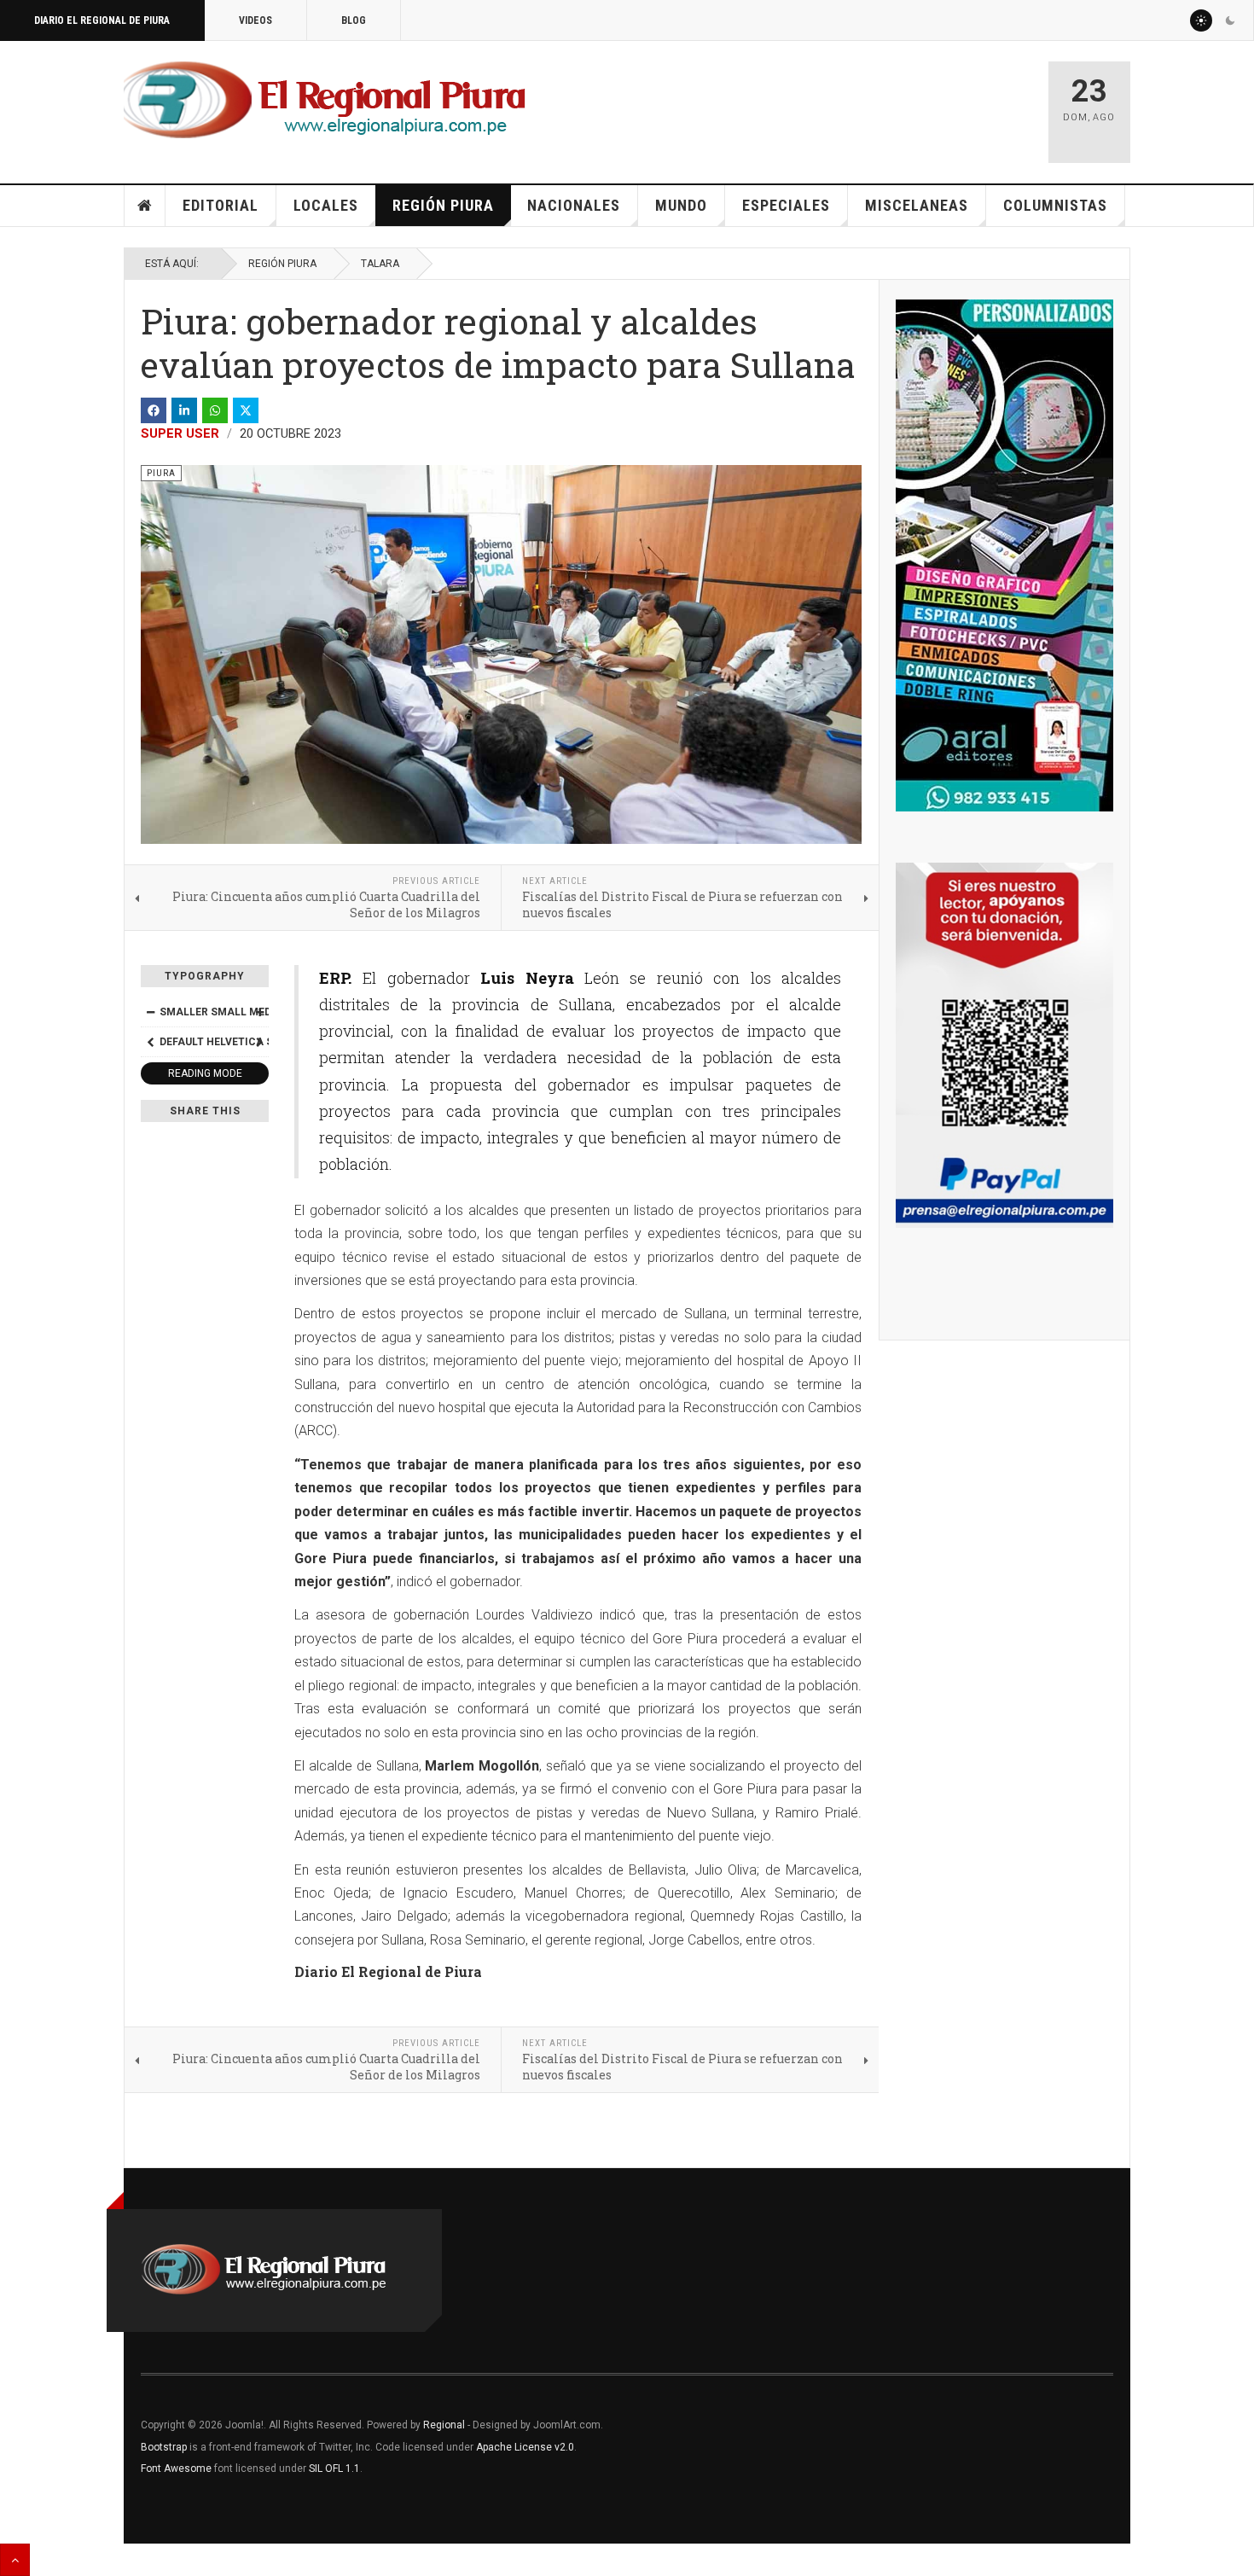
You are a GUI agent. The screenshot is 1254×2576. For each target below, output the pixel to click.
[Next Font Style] (259, 1042)
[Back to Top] (15, 2560)
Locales (326, 205)
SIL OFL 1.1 (334, 2468)
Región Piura (443, 205)
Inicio (145, 206)
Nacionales (574, 205)
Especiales (786, 205)
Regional (444, 2425)
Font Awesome (176, 2468)
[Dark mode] (1230, 20)
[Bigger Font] (259, 1012)
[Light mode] (1201, 20)
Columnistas (1055, 205)
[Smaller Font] (150, 1012)
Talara (380, 264)
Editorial (221, 205)
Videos (255, 20)
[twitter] (246, 410)
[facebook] (154, 410)
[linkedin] (184, 410)
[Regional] (325, 101)
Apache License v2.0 (525, 2447)
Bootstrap (164, 2447)
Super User (180, 433)
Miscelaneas (917, 205)
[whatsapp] (215, 410)
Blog (354, 20)
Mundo (681, 205)
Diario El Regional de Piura (102, 20)
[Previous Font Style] (150, 1042)
